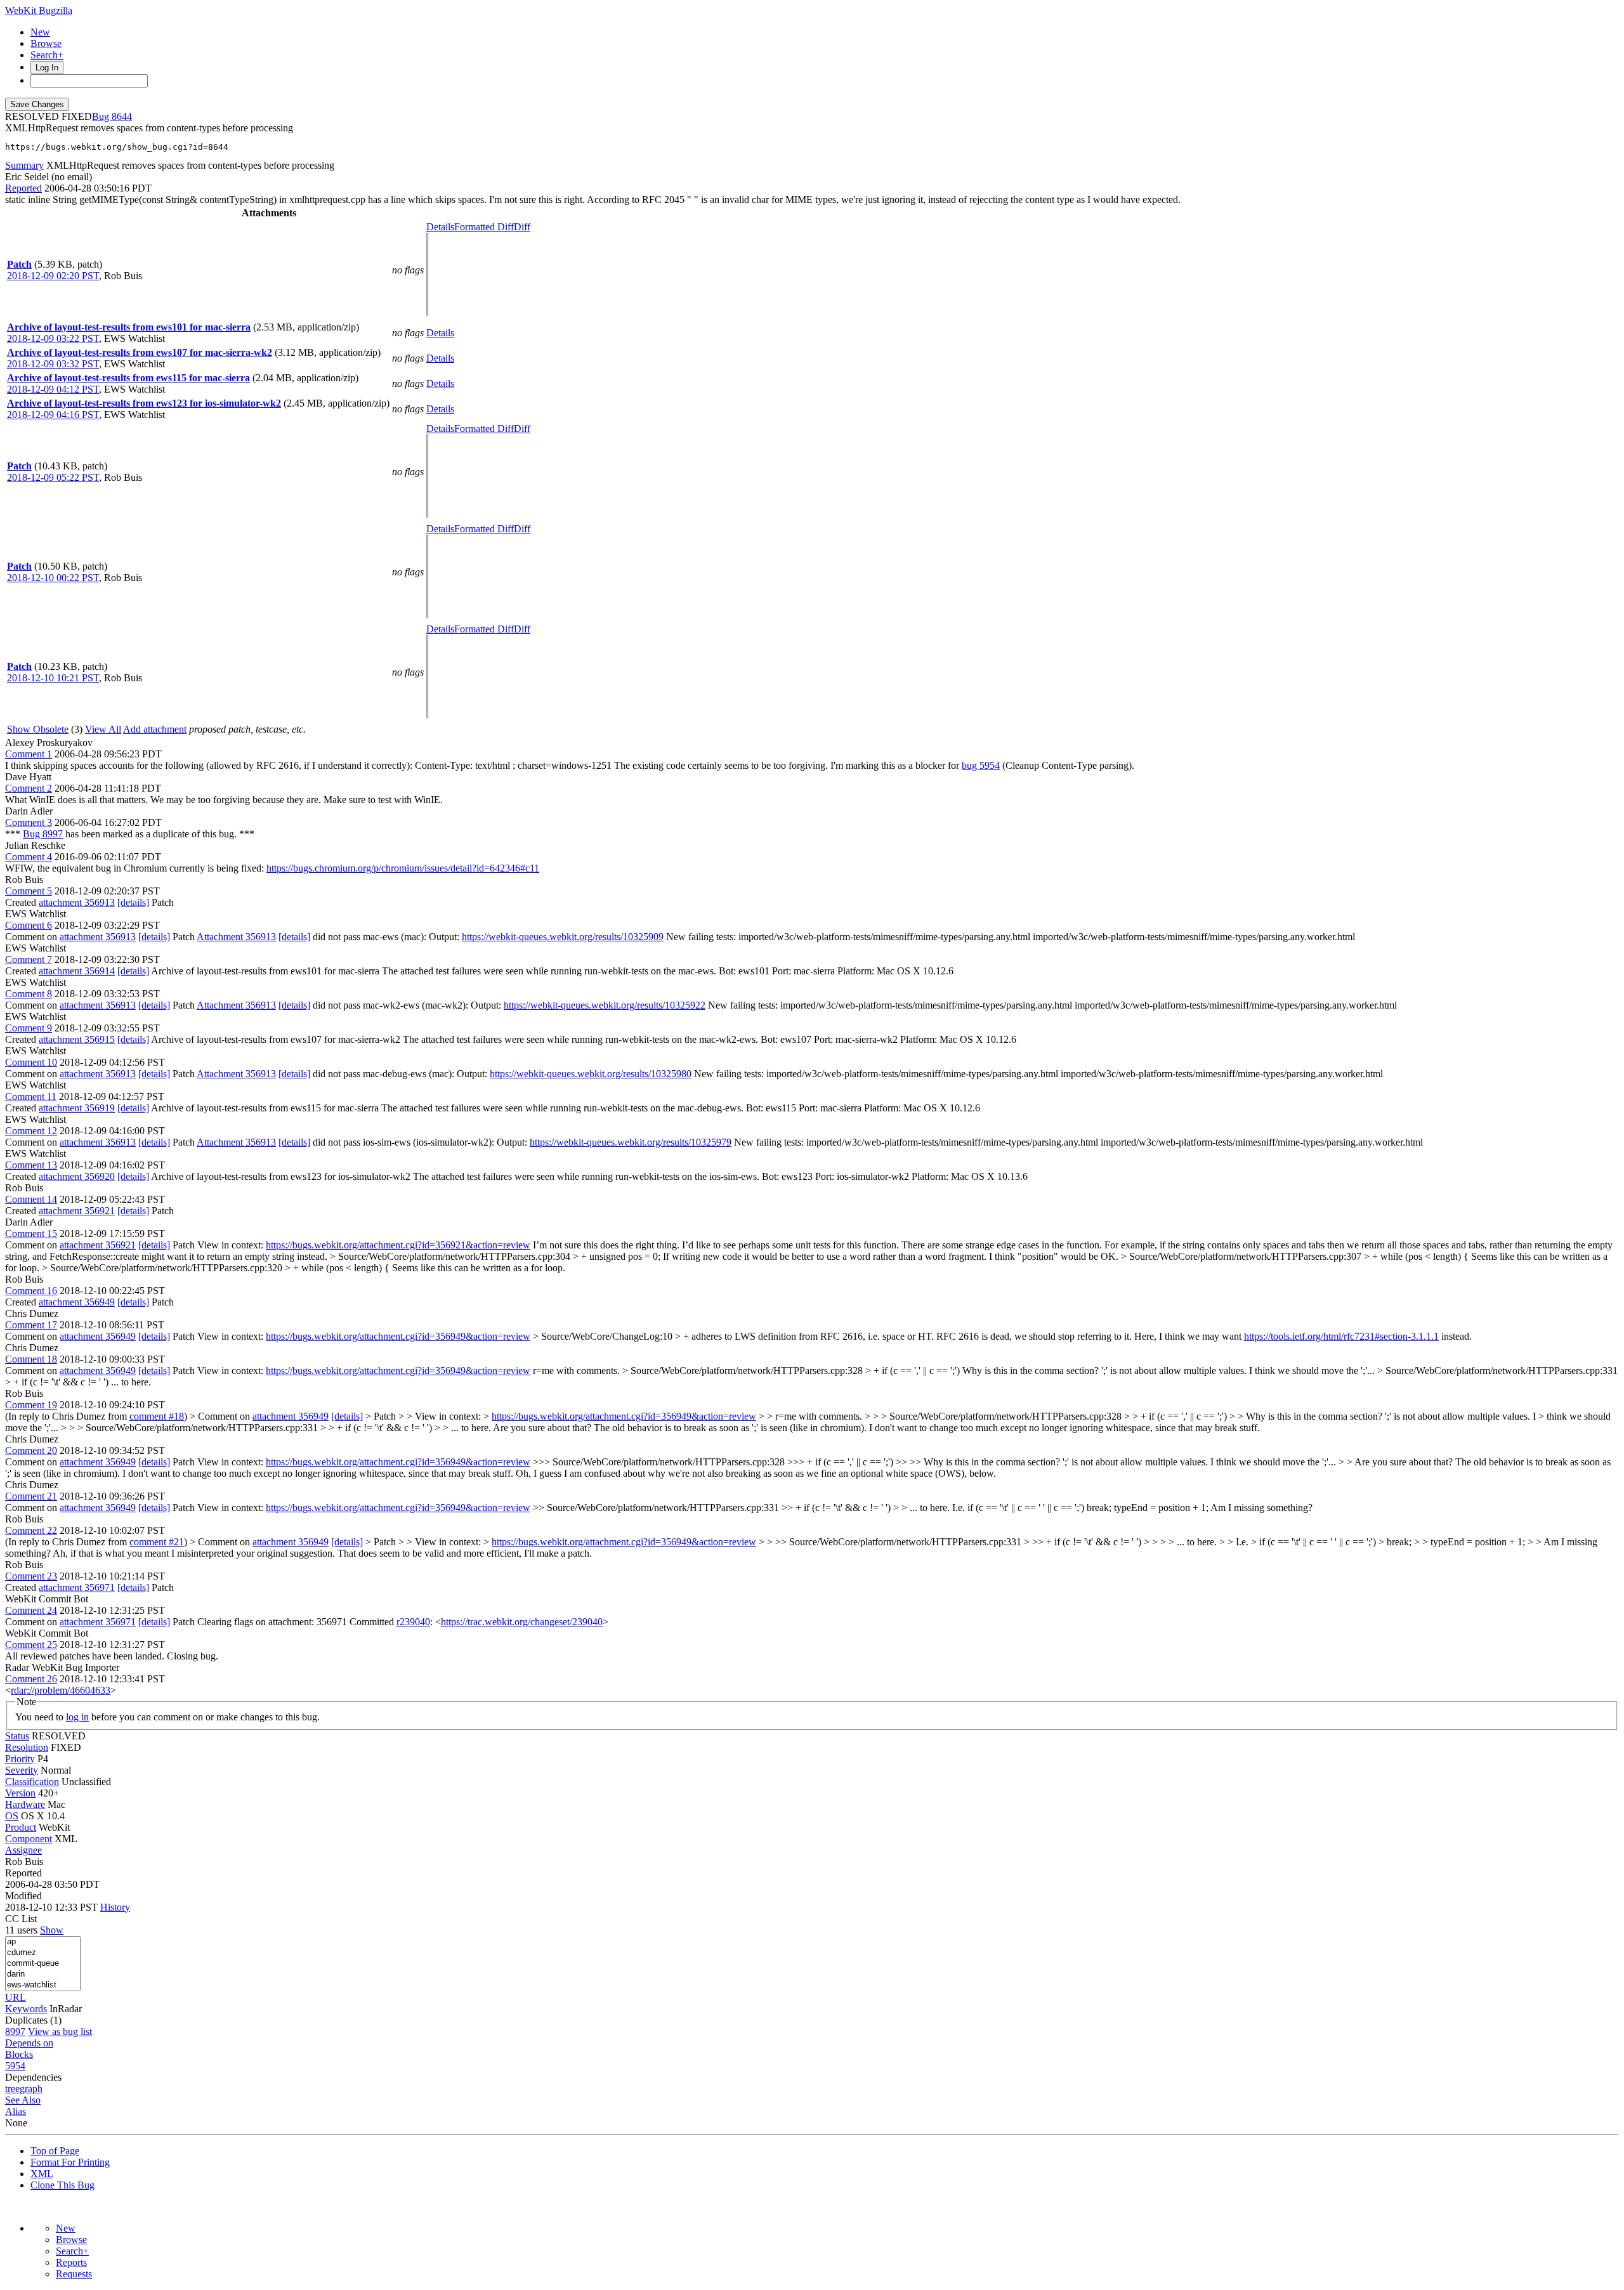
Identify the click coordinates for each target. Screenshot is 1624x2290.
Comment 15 (31, 1233)
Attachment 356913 (236, 937)
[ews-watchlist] (43, 1985)
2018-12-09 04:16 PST (53, 415)
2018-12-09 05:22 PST (53, 477)
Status (17, 1736)
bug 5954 (981, 765)
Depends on (29, 2043)
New (40, 32)
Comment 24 (31, 1610)
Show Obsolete (38, 729)
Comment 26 (31, 1679)
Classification (32, 1782)
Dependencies (33, 2077)
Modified (23, 1896)
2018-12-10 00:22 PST (53, 578)
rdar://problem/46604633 (61, 1690)
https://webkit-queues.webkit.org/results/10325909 (563, 937)
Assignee (23, 1850)
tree (12, 2089)
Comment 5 (29, 891)
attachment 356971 (77, 1587)
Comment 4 (29, 857)
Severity (22, 1770)
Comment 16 (31, 1291)
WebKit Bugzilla (39, 10)
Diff (522, 227)
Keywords (26, 2009)
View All (103, 729)
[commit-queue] (43, 1964)
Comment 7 (29, 959)
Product (21, 1827)
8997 (15, 2032)
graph (31, 2089)
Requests (74, 2274)
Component (29, 1839)
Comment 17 (31, 1325)
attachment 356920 (77, 1176)
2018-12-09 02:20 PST (53, 276)
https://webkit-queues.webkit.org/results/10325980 (591, 1074)
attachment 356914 (77, 971)
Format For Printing (70, 2162)
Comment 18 (31, 1359)
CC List (21, 1919)
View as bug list (60, 2032)
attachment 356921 (77, 1211)
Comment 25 (31, 1645)
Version (20, 1793)
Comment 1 (29, 754)
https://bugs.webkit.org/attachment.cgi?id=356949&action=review (398, 1336)
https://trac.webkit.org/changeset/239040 (522, 1622)
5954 (15, 2066)
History (115, 1907)
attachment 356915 (77, 1039)
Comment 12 (31, 1131)
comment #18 (157, 1416)
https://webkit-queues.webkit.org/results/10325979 (631, 1142)
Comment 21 (31, 1496)
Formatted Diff (484, 227)
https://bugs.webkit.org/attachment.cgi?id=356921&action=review (398, 1245)
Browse (46, 43)
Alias (16, 2111)
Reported (23, 188)
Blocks (19, 2054)
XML (42, 2174)
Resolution (27, 1747)
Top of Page (55, 2151)
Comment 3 (29, 822)
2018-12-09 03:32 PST (53, 364)
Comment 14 (31, 1199)
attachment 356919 (77, 1108)
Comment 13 (31, 1165)
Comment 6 (29, 925)
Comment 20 (31, 1450)
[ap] (43, 1942)
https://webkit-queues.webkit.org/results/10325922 (605, 1005)
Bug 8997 (43, 834)
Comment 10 (31, 1062)
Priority (20, 1759)
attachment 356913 (77, 902)
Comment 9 (29, 1028)
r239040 (413, 1622)
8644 (122, 116)
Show (52, 1930)
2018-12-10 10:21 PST (53, 678)
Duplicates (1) (33, 2020)
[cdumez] (43, 1953)
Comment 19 (31, 1405)
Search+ (47, 55)
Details (440, 227)
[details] (133, 902)
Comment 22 (31, 1530)
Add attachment (155, 729)
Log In (47, 68)
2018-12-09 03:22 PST (53, 338)
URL (16, 1997)
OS (12, 1816)
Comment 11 (31, 1096)
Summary (24, 165)
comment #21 (157, 1542)
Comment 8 (29, 994)
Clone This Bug (62, 2185)
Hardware (25, 1804)
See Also (23, 2100)
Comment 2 (29, 788)
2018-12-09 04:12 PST (53, 389)
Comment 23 (31, 1576)
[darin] (43, 1974)
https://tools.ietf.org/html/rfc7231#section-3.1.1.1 (1341, 1336)
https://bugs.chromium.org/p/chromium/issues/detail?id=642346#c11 (403, 868)
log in (77, 1717)
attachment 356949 (77, 1302)
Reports (71, 2262)
